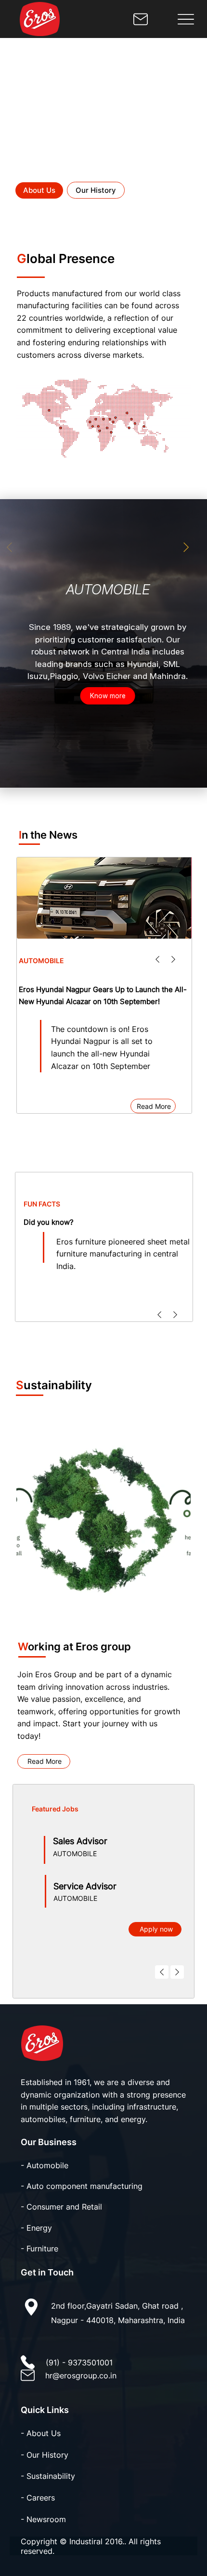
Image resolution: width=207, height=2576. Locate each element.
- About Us (41, 2433)
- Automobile (45, 2165)
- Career (36, 2498)
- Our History (45, 2455)
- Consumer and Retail (61, 2207)
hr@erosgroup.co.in (81, 2375)
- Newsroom (43, 2519)
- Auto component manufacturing (82, 2186)
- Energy (36, 2228)
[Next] (173, 959)
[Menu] (186, 19)
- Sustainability (48, 2476)
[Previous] (157, 959)
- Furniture (39, 2249)
